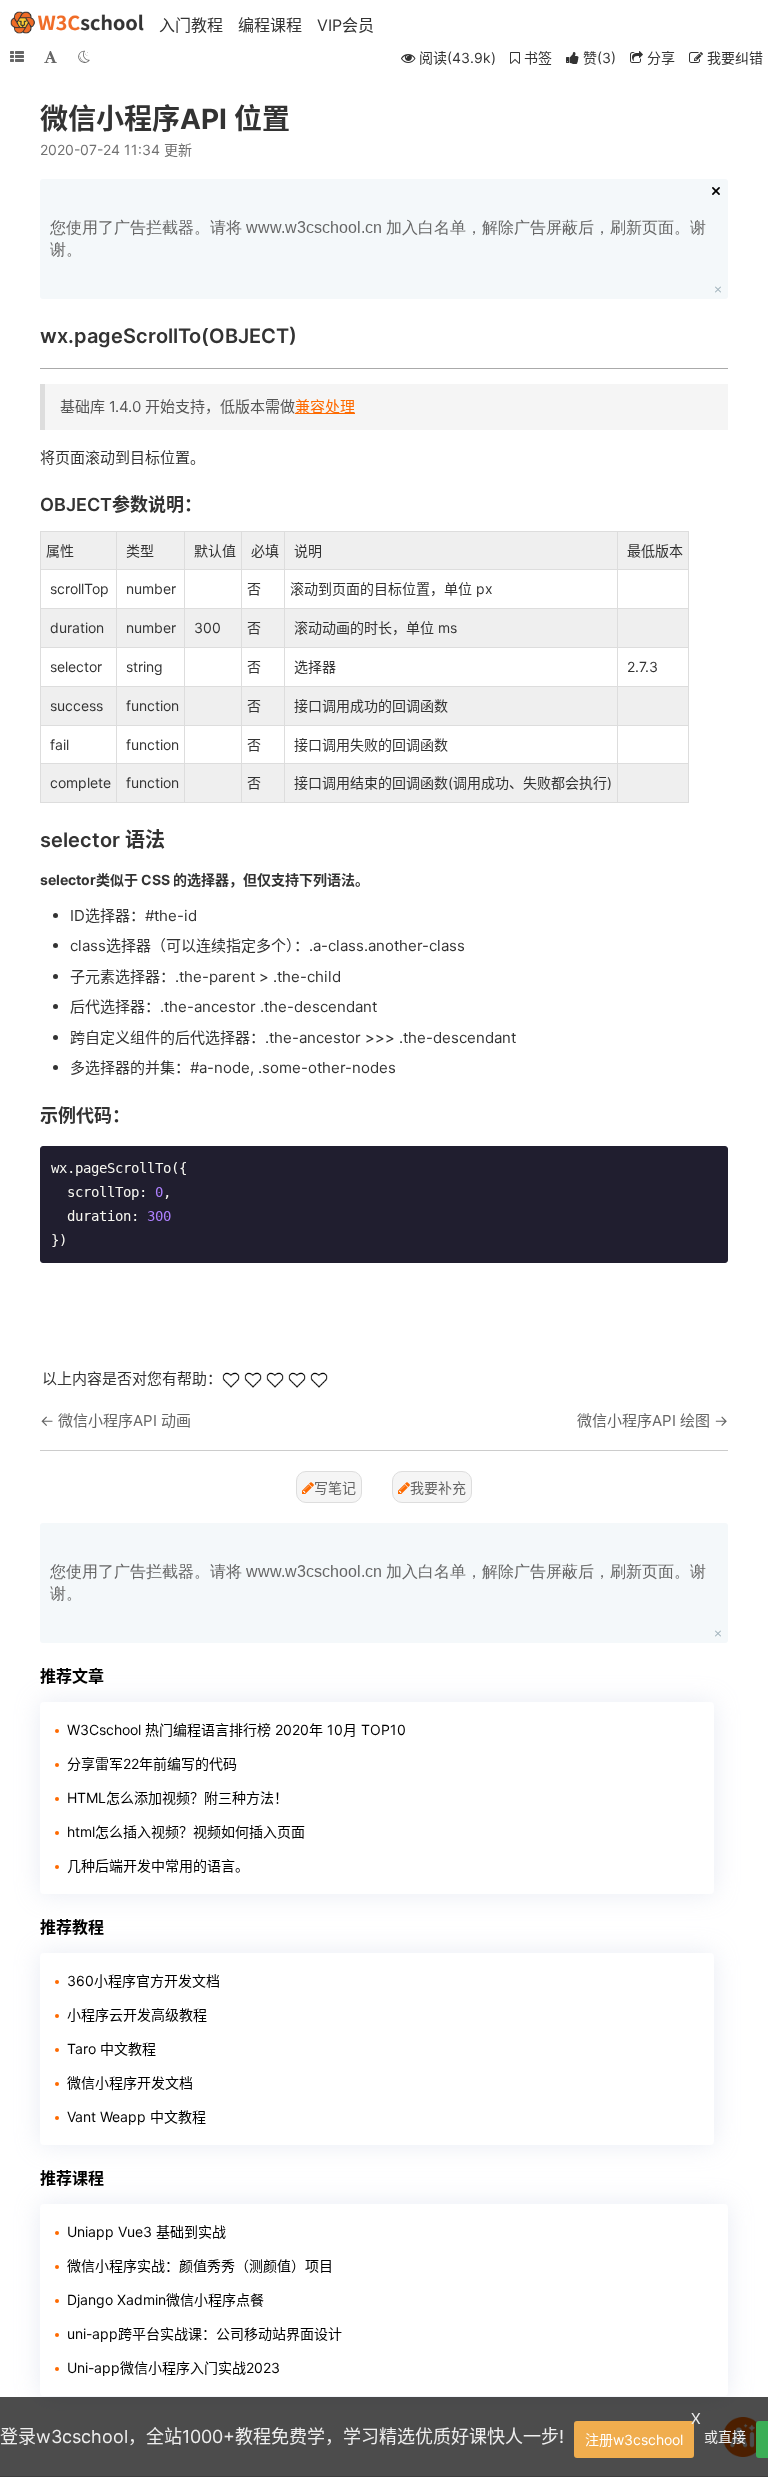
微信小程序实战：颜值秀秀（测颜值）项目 (200, 2265)
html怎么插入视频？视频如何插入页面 (186, 1831)
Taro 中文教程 (111, 2048)
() (599, 57)
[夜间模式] (84, 57)
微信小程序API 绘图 (643, 1420)
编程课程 (270, 25)
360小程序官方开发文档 (143, 1980)
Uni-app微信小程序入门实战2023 (173, 2367)
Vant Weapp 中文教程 (136, 2116)
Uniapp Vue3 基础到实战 (146, 2231)
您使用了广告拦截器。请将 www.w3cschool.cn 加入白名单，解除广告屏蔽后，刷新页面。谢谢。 (378, 238)
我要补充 (438, 1487)
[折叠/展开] (17, 57)
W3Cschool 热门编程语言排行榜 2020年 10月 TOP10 (236, 1729)
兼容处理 (325, 406)
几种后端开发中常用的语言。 (158, 1865)
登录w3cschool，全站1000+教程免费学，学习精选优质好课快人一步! (282, 2436)
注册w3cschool (634, 2439)
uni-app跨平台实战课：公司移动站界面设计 (204, 2333)
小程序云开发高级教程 (137, 2014)
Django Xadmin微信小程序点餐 (165, 2299)
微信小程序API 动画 (124, 1420)
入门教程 (191, 25)
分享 (659, 57)
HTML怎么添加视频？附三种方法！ (177, 1797)
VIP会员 (345, 25)
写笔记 (335, 1487)
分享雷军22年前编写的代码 (152, 1763)
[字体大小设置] (50, 57)
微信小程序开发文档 (130, 2082)
